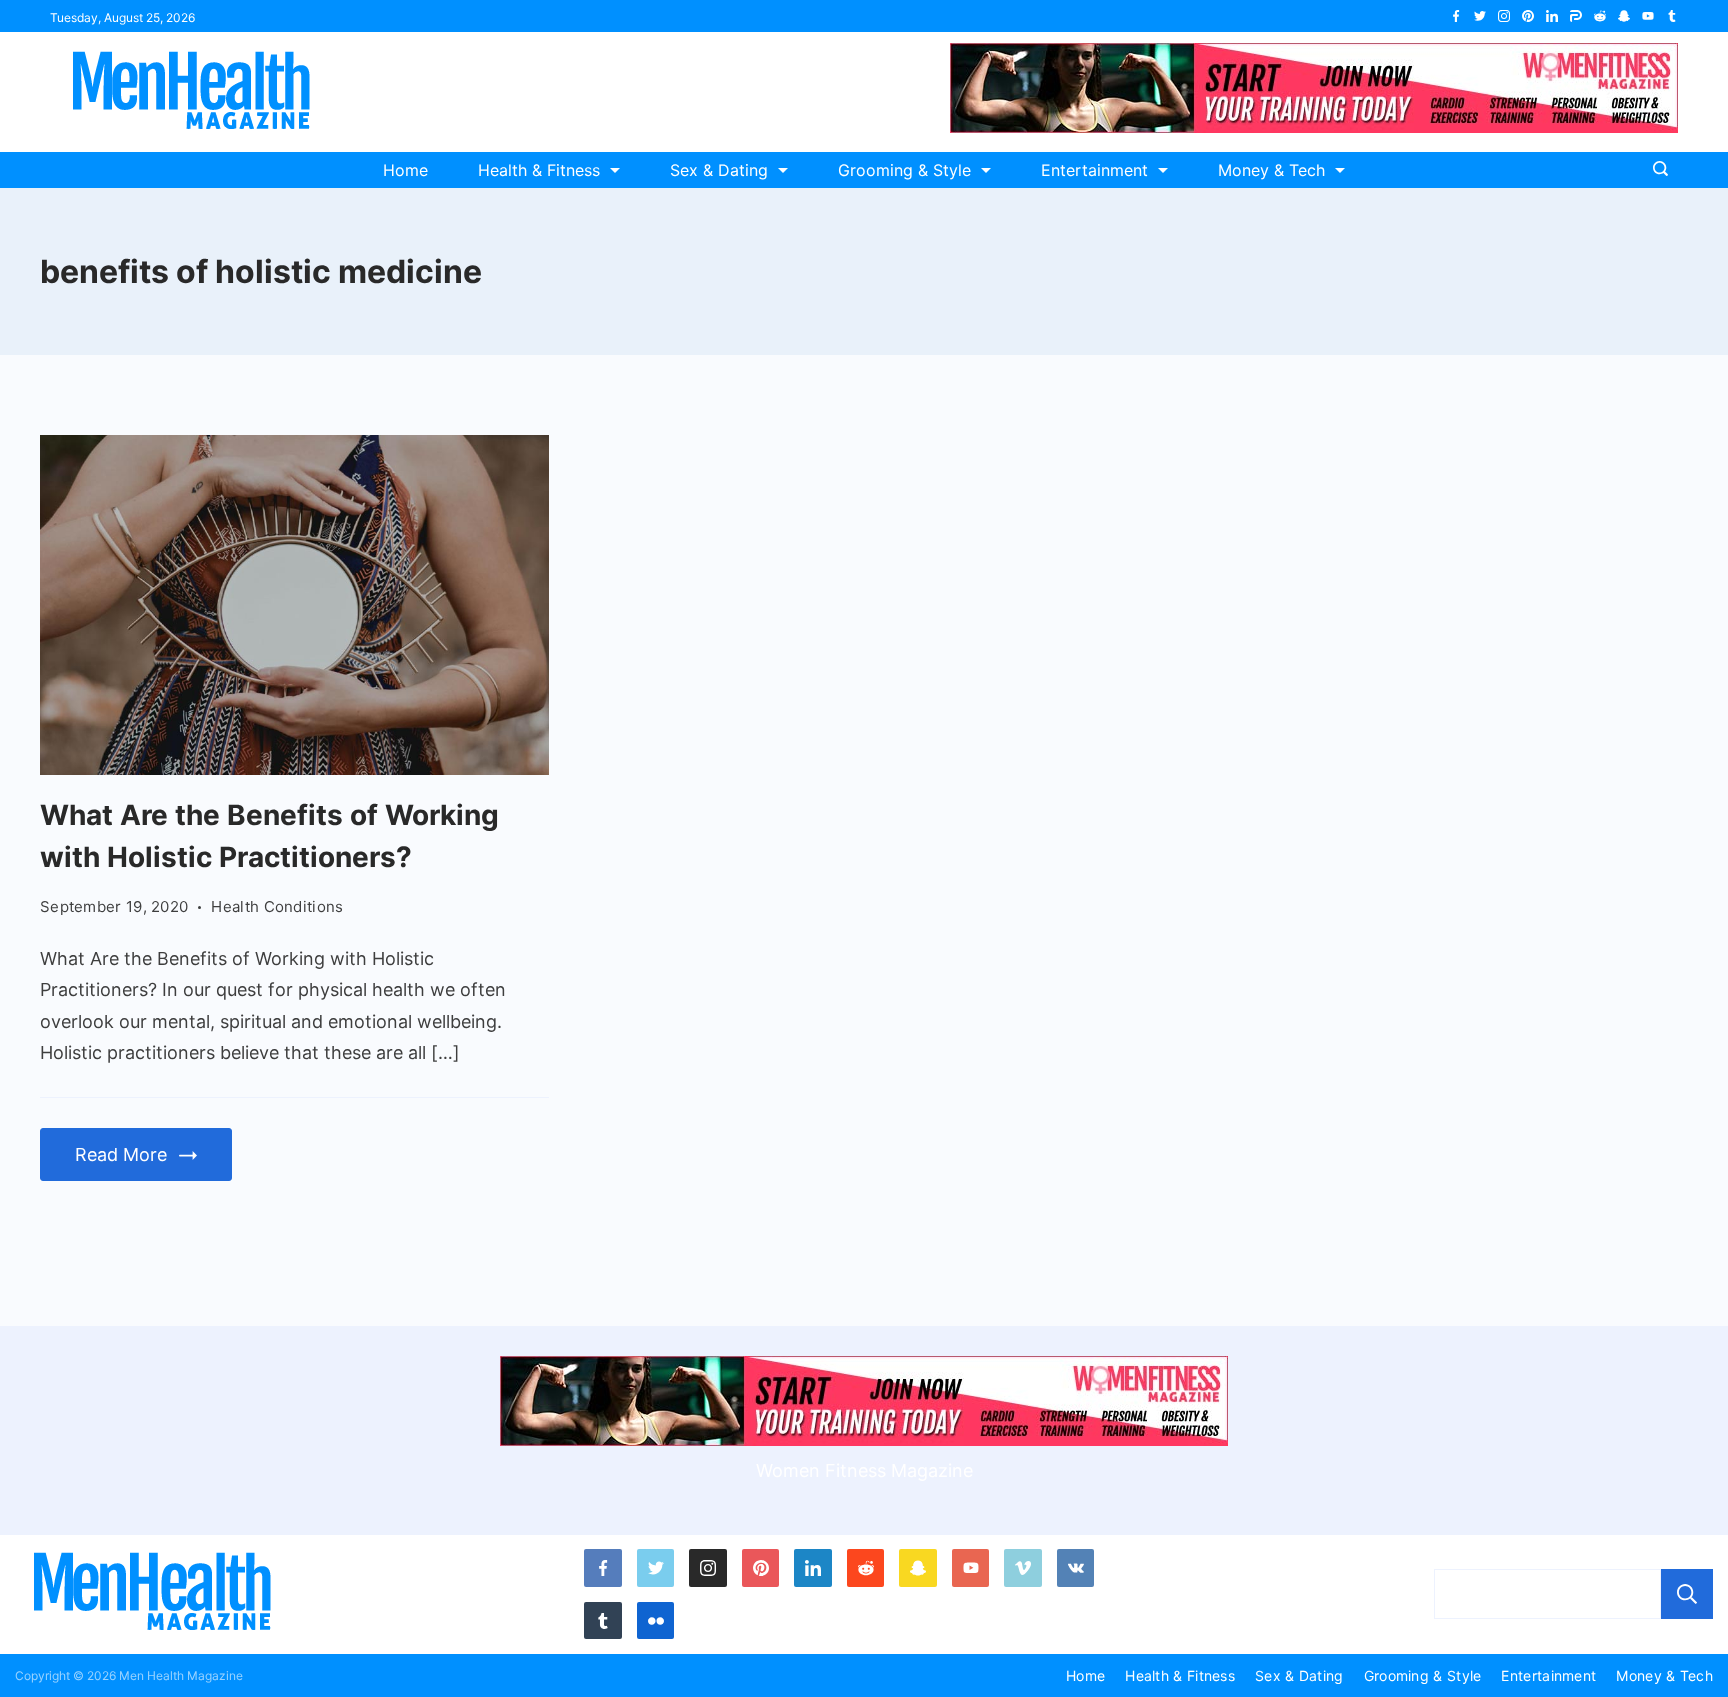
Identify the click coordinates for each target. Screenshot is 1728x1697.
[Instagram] (1504, 16)
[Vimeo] (1023, 1568)
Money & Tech (1271, 170)
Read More (121, 1154)
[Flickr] (656, 1621)
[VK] (1076, 1568)
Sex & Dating (719, 170)
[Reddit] (1600, 16)
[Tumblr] (1672, 16)
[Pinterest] (1528, 16)
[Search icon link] (1665, 170)
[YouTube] (1648, 16)
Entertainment (1094, 170)
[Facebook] (1456, 16)
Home (405, 170)
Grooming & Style (904, 170)
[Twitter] (1480, 16)
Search (1687, 1594)
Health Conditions (277, 906)
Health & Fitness (539, 170)
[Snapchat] (1624, 16)
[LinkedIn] (1552, 16)
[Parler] (1576, 16)
